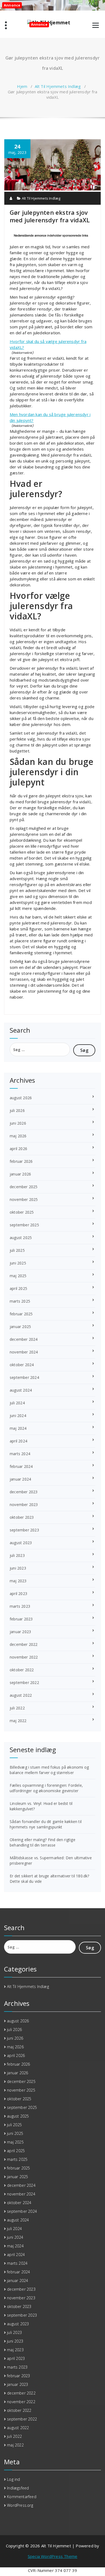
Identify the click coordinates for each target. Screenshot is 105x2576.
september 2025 (24, 1225)
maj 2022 (18, 1721)
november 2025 (24, 1199)
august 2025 (21, 1238)
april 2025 (18, 1288)
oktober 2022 (22, 1670)
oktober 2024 (22, 1365)
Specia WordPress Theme (52, 2556)
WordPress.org (20, 2505)
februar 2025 (21, 1314)
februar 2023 (21, 1619)
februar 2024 (21, 1466)
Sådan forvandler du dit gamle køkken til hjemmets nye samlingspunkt (46, 1824)
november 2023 (24, 1505)
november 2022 (24, 1657)
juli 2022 (17, 1708)
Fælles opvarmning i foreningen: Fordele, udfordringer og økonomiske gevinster (46, 1788)
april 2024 (18, 1441)
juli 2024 (17, 1403)
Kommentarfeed (22, 2497)
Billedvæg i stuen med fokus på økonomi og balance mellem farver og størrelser (49, 1770)
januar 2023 (20, 1632)
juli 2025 (17, 1250)
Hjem (22, 86)
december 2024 (24, 1339)
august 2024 (21, 1390)
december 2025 (24, 1187)
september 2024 (24, 1377)
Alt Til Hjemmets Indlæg (58, 86)
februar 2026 (21, 1161)
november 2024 (24, 1352)
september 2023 (24, 1530)
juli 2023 (17, 1555)
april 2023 (18, 1594)
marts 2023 (20, 1606)
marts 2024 (20, 1454)
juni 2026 (18, 1123)
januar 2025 (20, 1327)
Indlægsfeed (18, 2488)
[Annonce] (52, 189)
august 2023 (21, 1543)
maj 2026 (18, 1136)
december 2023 (24, 1492)
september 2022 (24, 1682)
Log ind (13, 2479)
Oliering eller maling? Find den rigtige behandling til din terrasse (43, 1842)
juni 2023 (18, 1568)
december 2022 (24, 1644)
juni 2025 (18, 1263)
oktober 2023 (22, 1517)
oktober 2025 (22, 1212)
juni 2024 (18, 1416)
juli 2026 (17, 1110)
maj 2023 (18, 1581)
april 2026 (18, 1149)
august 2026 (21, 1098)
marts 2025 (20, 1301)
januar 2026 (20, 1174)
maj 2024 (18, 1428)
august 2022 (21, 1695)
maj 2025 (18, 1276)
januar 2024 (20, 1479)
